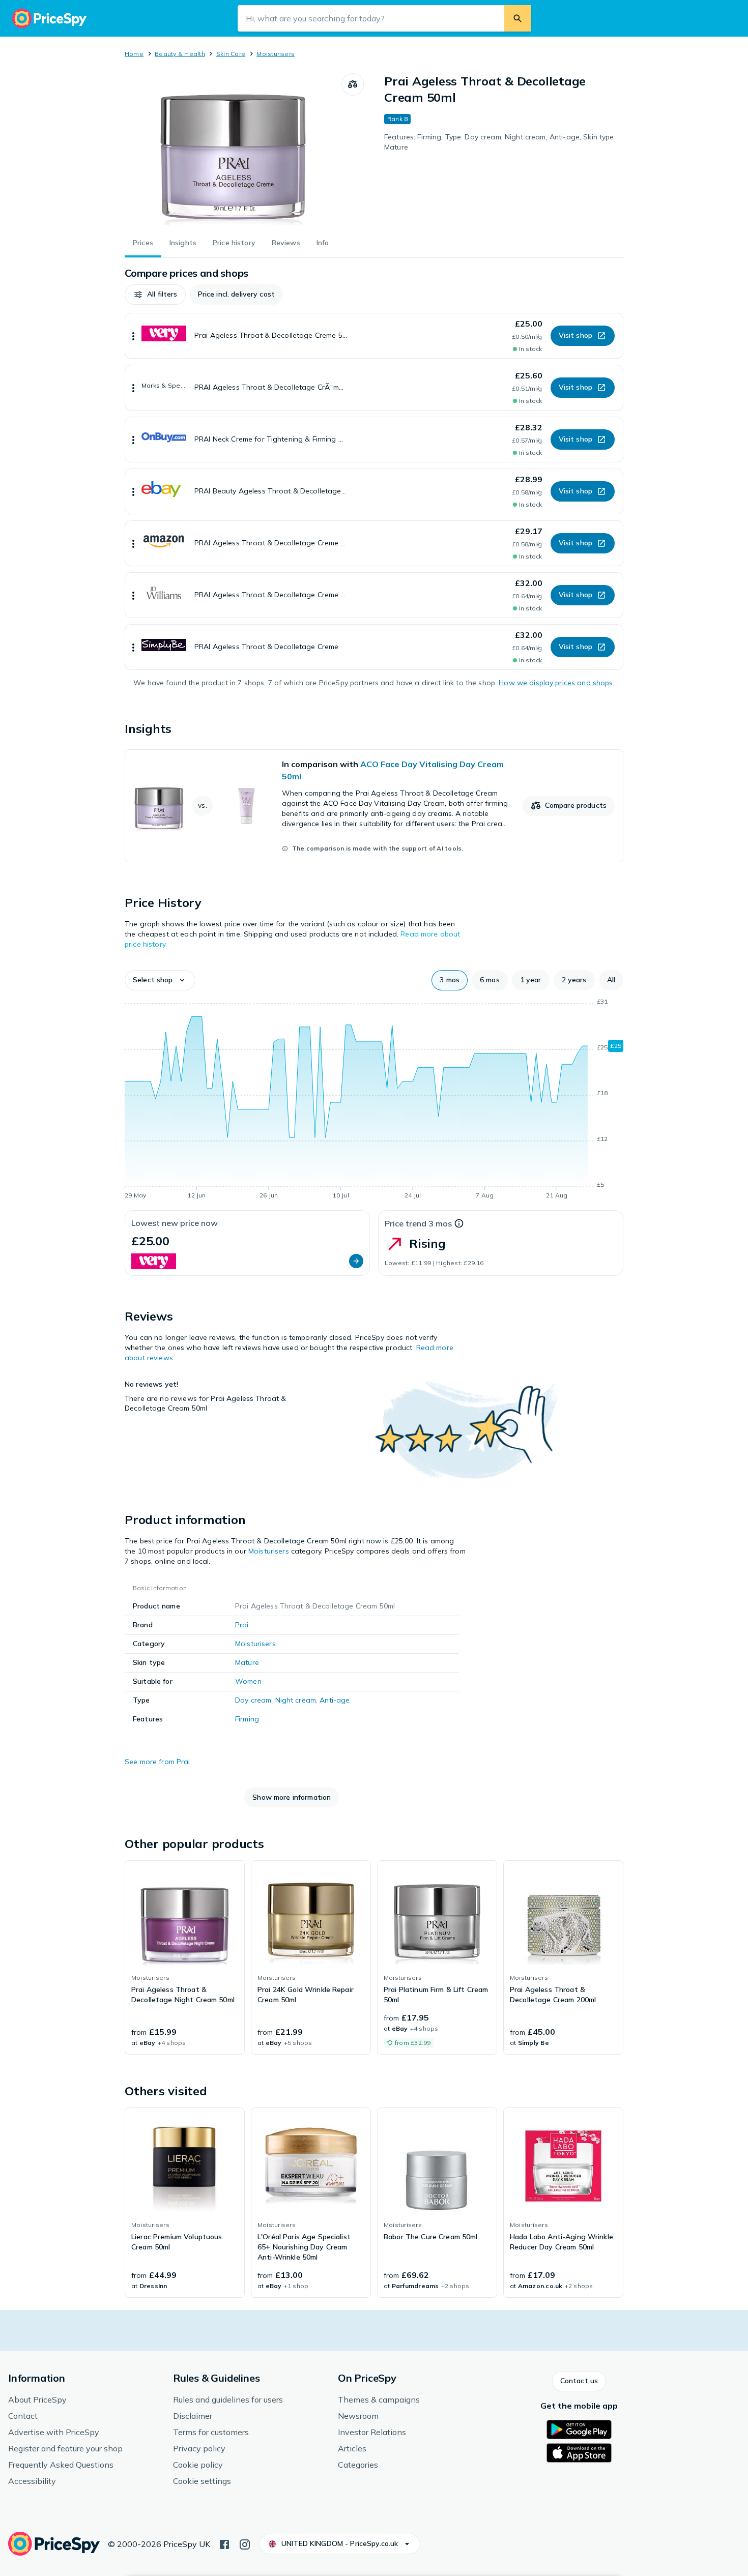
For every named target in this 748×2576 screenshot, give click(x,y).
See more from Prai (157, 1762)
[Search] (517, 18)
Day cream (253, 1700)
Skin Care (231, 54)
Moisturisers (276, 54)
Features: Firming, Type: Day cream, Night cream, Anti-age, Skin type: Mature (500, 142)
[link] (374, 806)
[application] (374, 1100)
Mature (247, 1662)
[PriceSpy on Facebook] (224, 2543)
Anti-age (335, 1700)
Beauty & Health (180, 54)
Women (248, 1681)
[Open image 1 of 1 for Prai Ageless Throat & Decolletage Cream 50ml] (233, 150)
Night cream (296, 1700)
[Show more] (133, 336)
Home (134, 54)
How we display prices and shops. (556, 683)
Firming (247, 1719)
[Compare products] (353, 84)
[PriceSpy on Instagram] (245, 2543)
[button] (155, 295)
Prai (242, 1625)
